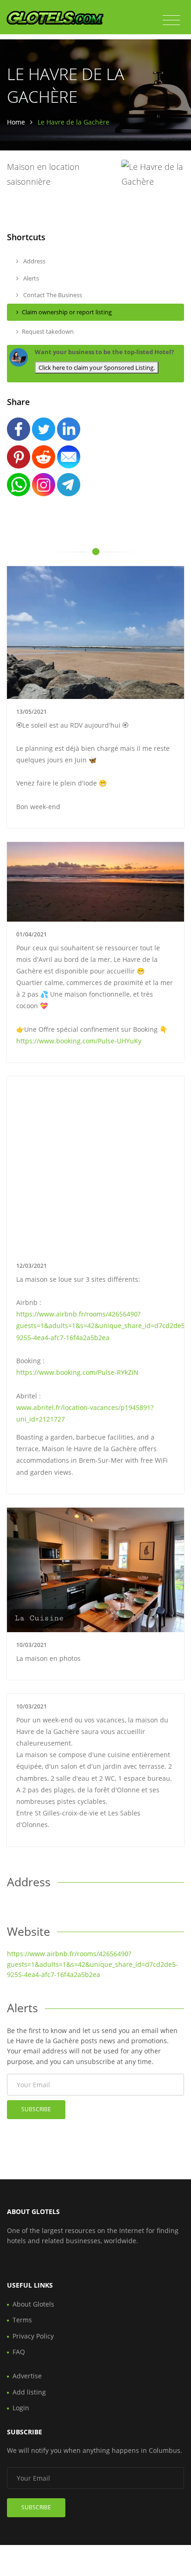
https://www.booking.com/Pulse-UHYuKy (79, 1041)
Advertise (27, 2376)
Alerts (30, 278)
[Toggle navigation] (171, 20)
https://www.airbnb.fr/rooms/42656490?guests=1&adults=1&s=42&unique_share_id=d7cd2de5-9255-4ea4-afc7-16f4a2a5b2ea (102, 1325)
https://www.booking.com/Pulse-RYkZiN (77, 1372)
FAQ (19, 2352)
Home (16, 122)
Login (21, 2408)
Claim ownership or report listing (67, 312)
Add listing (29, 2392)
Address (34, 261)
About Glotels (33, 2304)
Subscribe (36, 2109)
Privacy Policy (33, 2336)
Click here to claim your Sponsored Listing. (97, 368)
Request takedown (48, 331)
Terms (22, 2320)
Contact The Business (52, 295)
